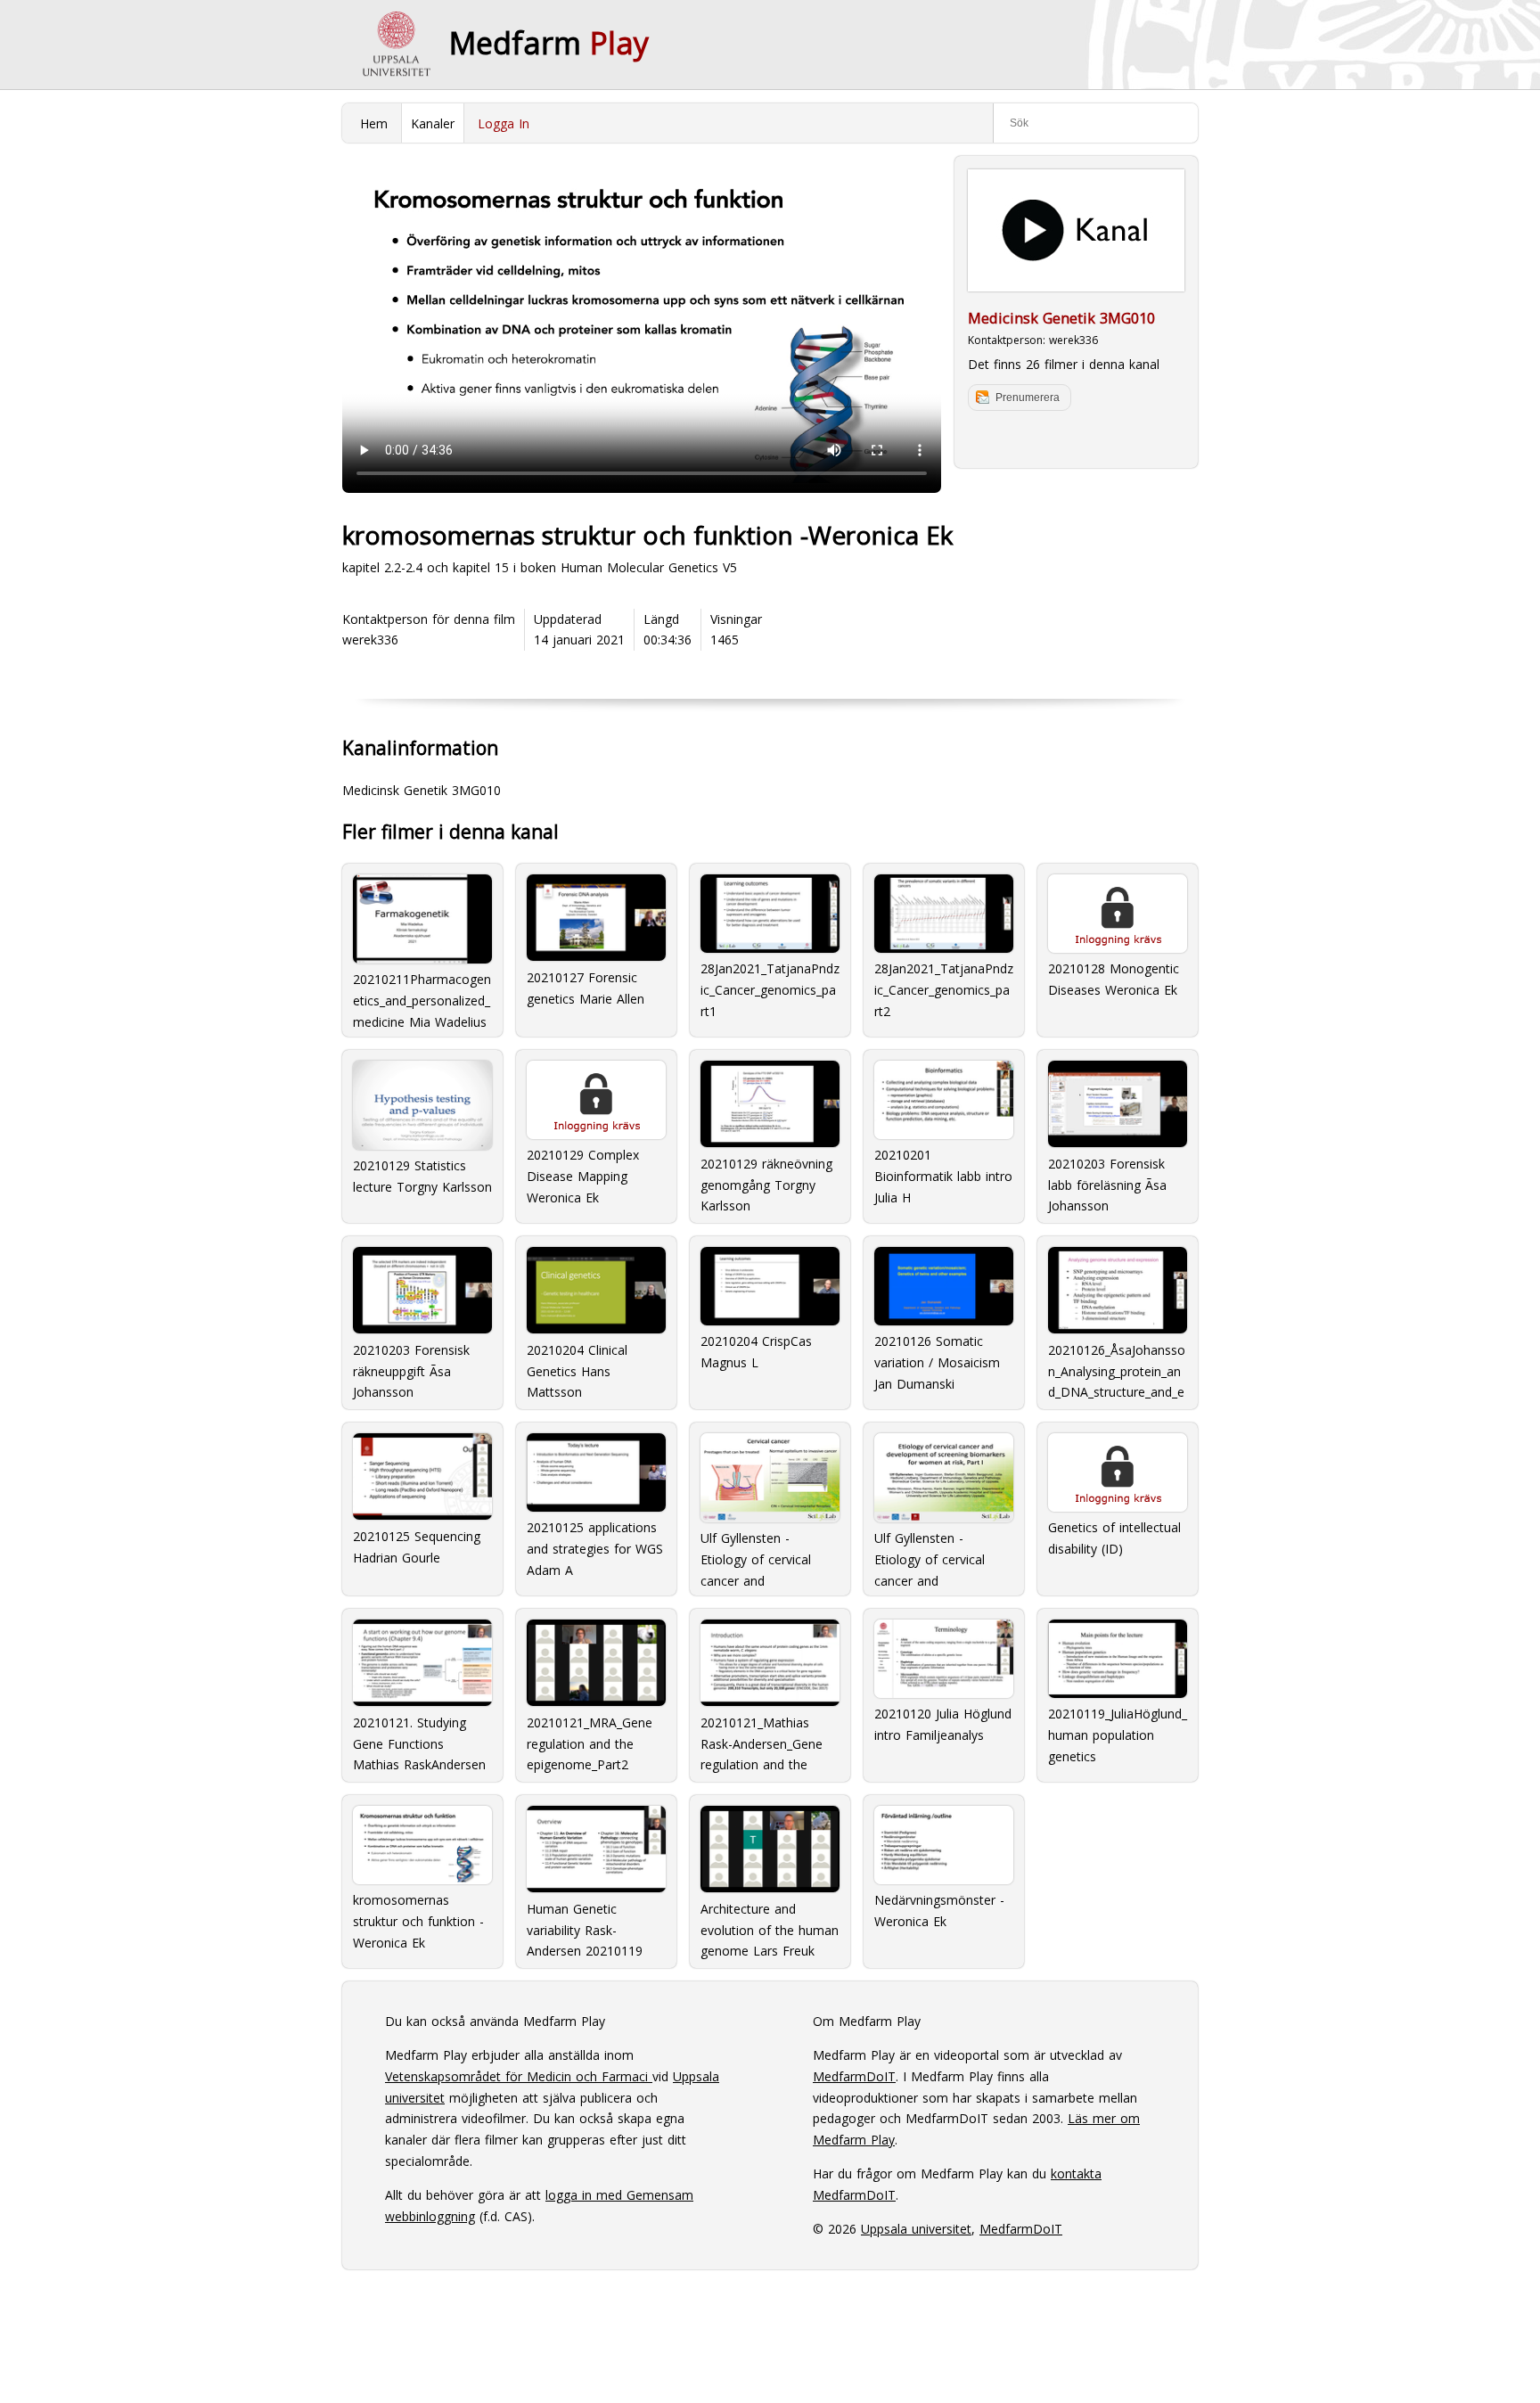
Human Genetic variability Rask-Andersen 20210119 (585, 1929)
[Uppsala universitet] (396, 45)
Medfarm (549, 43)
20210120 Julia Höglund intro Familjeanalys (943, 1724)
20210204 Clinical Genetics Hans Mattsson (577, 1370)
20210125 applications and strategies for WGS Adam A (595, 1549)
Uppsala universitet (916, 2229)
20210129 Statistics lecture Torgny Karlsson (422, 1176)
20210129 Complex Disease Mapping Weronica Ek (583, 1176)
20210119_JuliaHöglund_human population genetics (1118, 1735)
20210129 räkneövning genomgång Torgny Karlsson (766, 1184)
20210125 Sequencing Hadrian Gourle (417, 1547)
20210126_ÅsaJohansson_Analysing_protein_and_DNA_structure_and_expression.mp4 (1117, 1370)
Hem (374, 123)
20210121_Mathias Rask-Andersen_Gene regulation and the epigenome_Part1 (762, 1743)
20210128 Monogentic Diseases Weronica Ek (1114, 979)
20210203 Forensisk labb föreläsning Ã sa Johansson (1107, 1184)
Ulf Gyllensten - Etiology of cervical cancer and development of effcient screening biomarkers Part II (756, 1557)
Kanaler (433, 123)
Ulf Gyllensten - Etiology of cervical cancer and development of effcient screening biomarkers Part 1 (930, 1557)
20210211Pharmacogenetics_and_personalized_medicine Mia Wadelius (422, 998)
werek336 (1073, 340)
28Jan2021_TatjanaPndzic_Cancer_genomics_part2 (944, 990)
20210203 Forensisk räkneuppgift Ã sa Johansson (411, 1370)
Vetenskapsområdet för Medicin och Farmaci (519, 2076)
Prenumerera (1028, 398)
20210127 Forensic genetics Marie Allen (586, 988)
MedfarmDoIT (854, 2076)
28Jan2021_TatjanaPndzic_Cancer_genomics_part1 (770, 990)
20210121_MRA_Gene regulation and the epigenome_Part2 (590, 1743)
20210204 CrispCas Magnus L (756, 1352)
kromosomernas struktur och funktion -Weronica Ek (418, 1921)
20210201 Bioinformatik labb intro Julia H (943, 1176)
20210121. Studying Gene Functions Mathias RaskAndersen (419, 1743)
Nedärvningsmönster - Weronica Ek (939, 1911)
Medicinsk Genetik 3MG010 (1061, 318)
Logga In (504, 123)
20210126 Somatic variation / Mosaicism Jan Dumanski (937, 1362)
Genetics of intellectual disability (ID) (1114, 1538)
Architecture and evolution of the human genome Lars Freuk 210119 (770, 1929)
